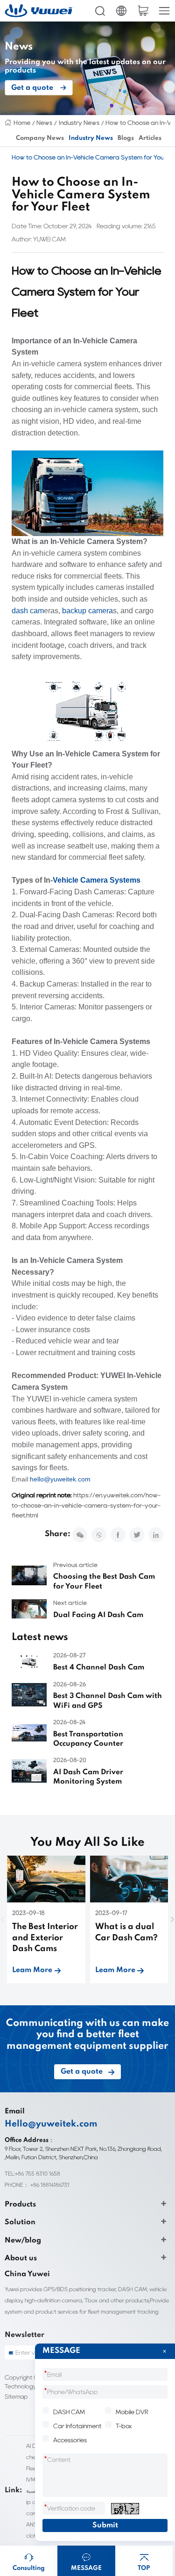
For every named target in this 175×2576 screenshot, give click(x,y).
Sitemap (16, 2397)
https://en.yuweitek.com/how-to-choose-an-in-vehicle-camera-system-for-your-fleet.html (86, 1505)
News (44, 123)
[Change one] (125, 2509)
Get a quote (32, 88)
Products (20, 2205)
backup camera (87, 611)
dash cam (28, 611)
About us (21, 2258)
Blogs (126, 138)
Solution (20, 2222)
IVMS (32, 2479)
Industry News (79, 123)
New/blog (23, 2241)
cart (143, 11)
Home (22, 123)
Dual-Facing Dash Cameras (66, 915)
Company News (40, 138)
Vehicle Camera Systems (97, 880)
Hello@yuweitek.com (51, 2124)
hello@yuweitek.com (60, 1479)
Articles (150, 138)
